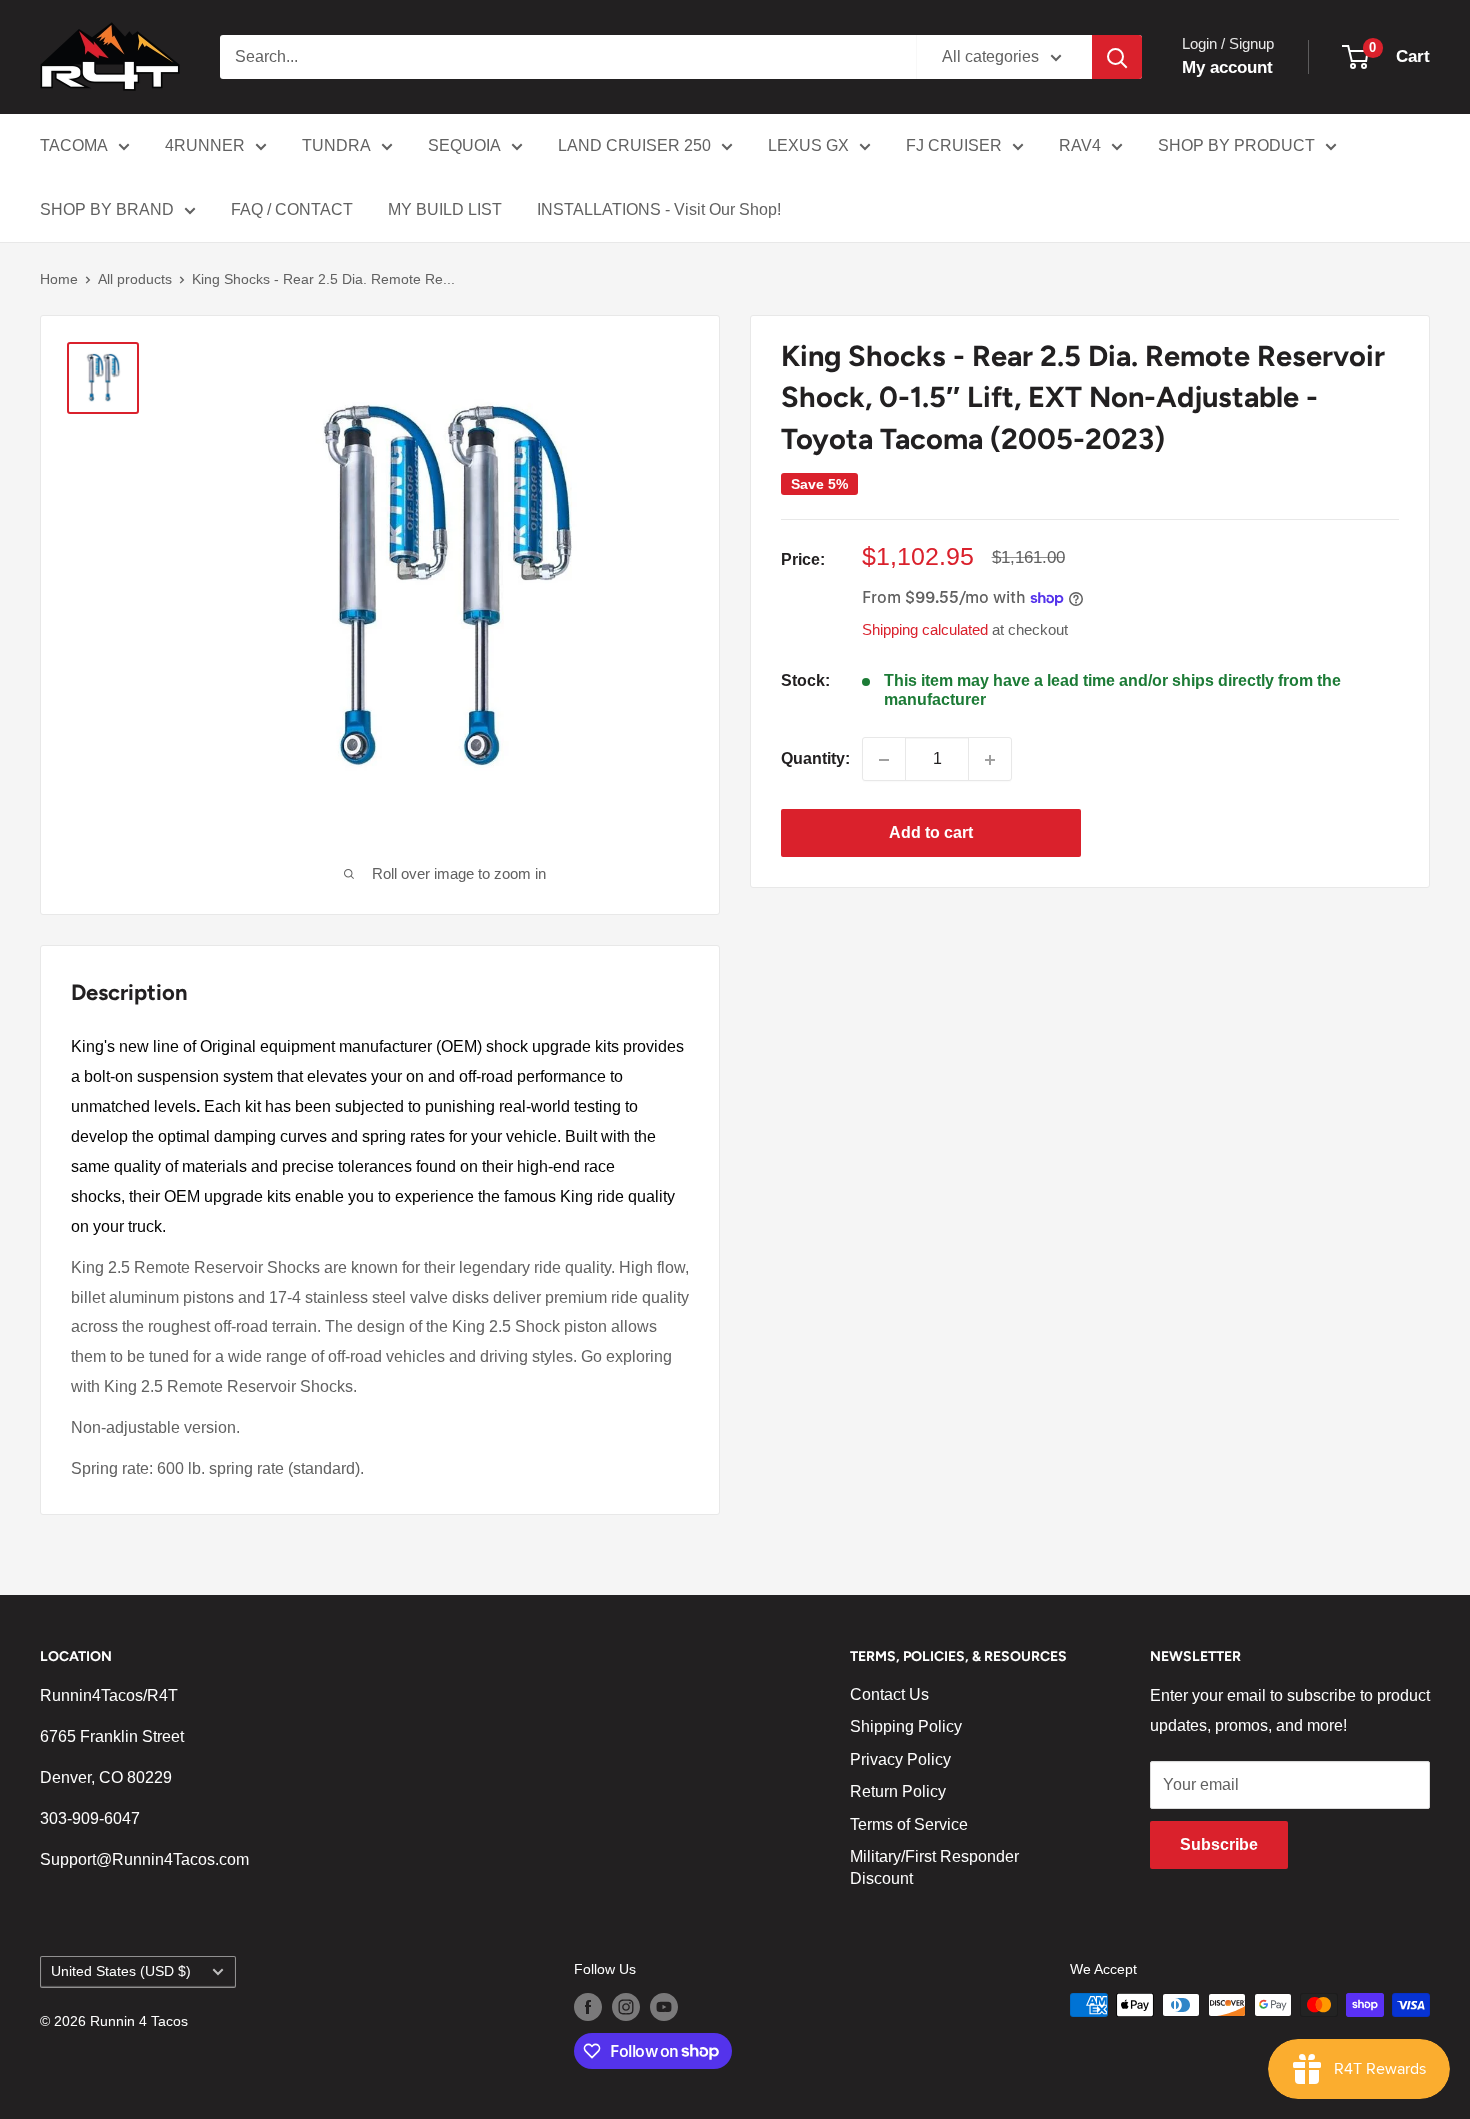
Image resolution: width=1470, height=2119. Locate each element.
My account (1227, 67)
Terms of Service (909, 1824)
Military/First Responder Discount (934, 1867)
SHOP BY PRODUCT (1236, 145)
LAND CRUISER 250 (634, 145)
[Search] (1117, 57)
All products (135, 279)
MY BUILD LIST (445, 209)
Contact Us (889, 1694)
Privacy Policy (900, 1759)
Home (59, 279)
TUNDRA (336, 145)
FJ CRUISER (954, 145)
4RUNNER (205, 145)
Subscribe (1219, 1844)
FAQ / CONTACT (292, 209)
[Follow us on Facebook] (588, 2007)
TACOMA (74, 145)
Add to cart (931, 833)
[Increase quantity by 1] (990, 760)
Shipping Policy (906, 1726)
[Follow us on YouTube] (664, 2007)
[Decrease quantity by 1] (884, 760)
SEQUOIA (464, 145)
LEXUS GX (808, 145)
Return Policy (898, 1791)
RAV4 (1080, 145)
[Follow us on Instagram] (626, 2007)
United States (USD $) (121, 1971)
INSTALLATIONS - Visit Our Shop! (659, 209)
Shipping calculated (925, 629)
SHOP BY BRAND (107, 209)
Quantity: (815, 759)
